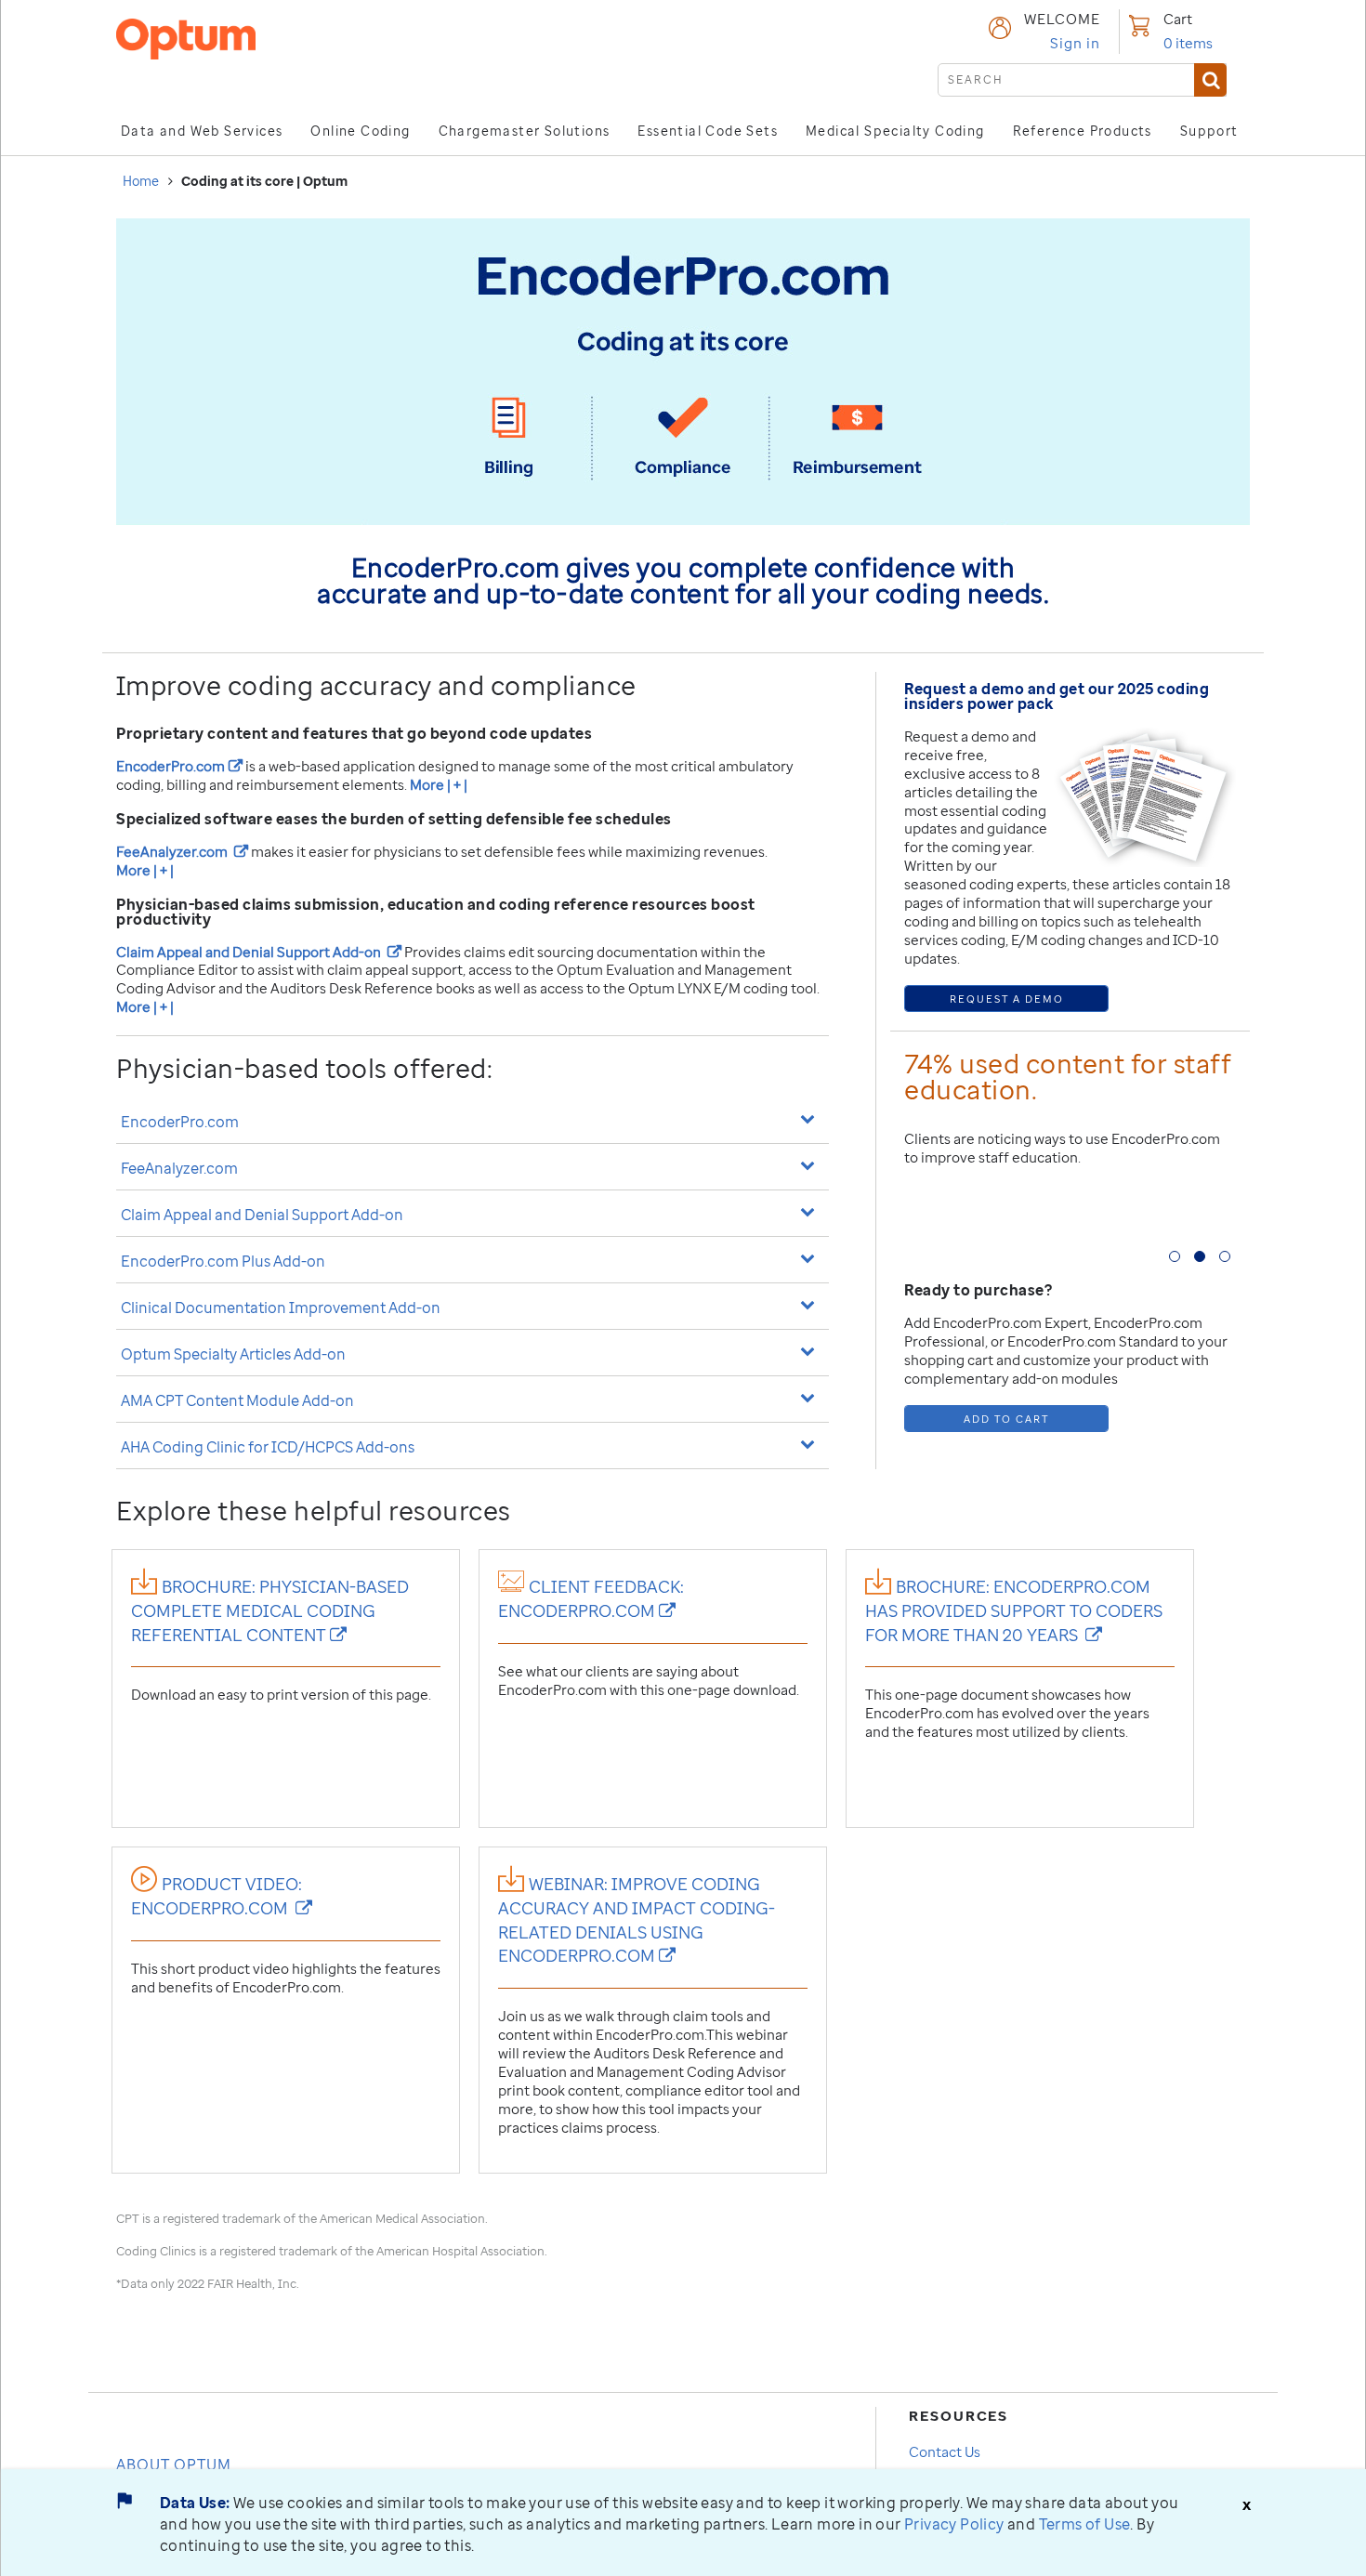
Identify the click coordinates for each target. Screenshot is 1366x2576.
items (1188, 43)
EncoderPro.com (179, 766)
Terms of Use (1085, 2524)
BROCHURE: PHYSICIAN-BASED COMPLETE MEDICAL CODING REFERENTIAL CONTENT (270, 1610)
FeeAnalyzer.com (182, 851)
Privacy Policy (954, 2524)
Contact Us (945, 2451)
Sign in (1075, 43)
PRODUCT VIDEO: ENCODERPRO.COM (222, 1896)
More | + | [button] (439, 784)
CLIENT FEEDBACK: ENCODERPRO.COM (591, 1598)
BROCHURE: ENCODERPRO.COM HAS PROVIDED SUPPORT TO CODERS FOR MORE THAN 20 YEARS (1014, 1610)
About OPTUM (174, 2464)
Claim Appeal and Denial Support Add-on (259, 952)
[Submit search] (1210, 80)
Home (141, 181)
